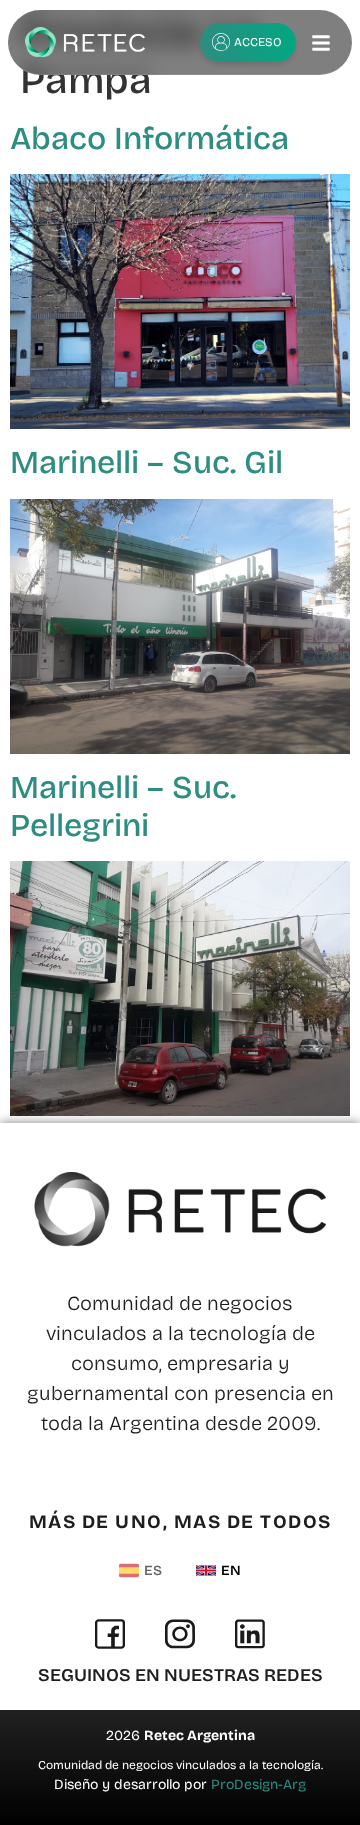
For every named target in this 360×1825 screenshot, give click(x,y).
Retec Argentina (199, 1735)
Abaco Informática (149, 138)
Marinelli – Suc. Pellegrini (123, 806)
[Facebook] (110, 1634)
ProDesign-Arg (258, 1784)
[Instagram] (180, 1634)
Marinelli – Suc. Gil (146, 462)
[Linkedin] (250, 1634)
